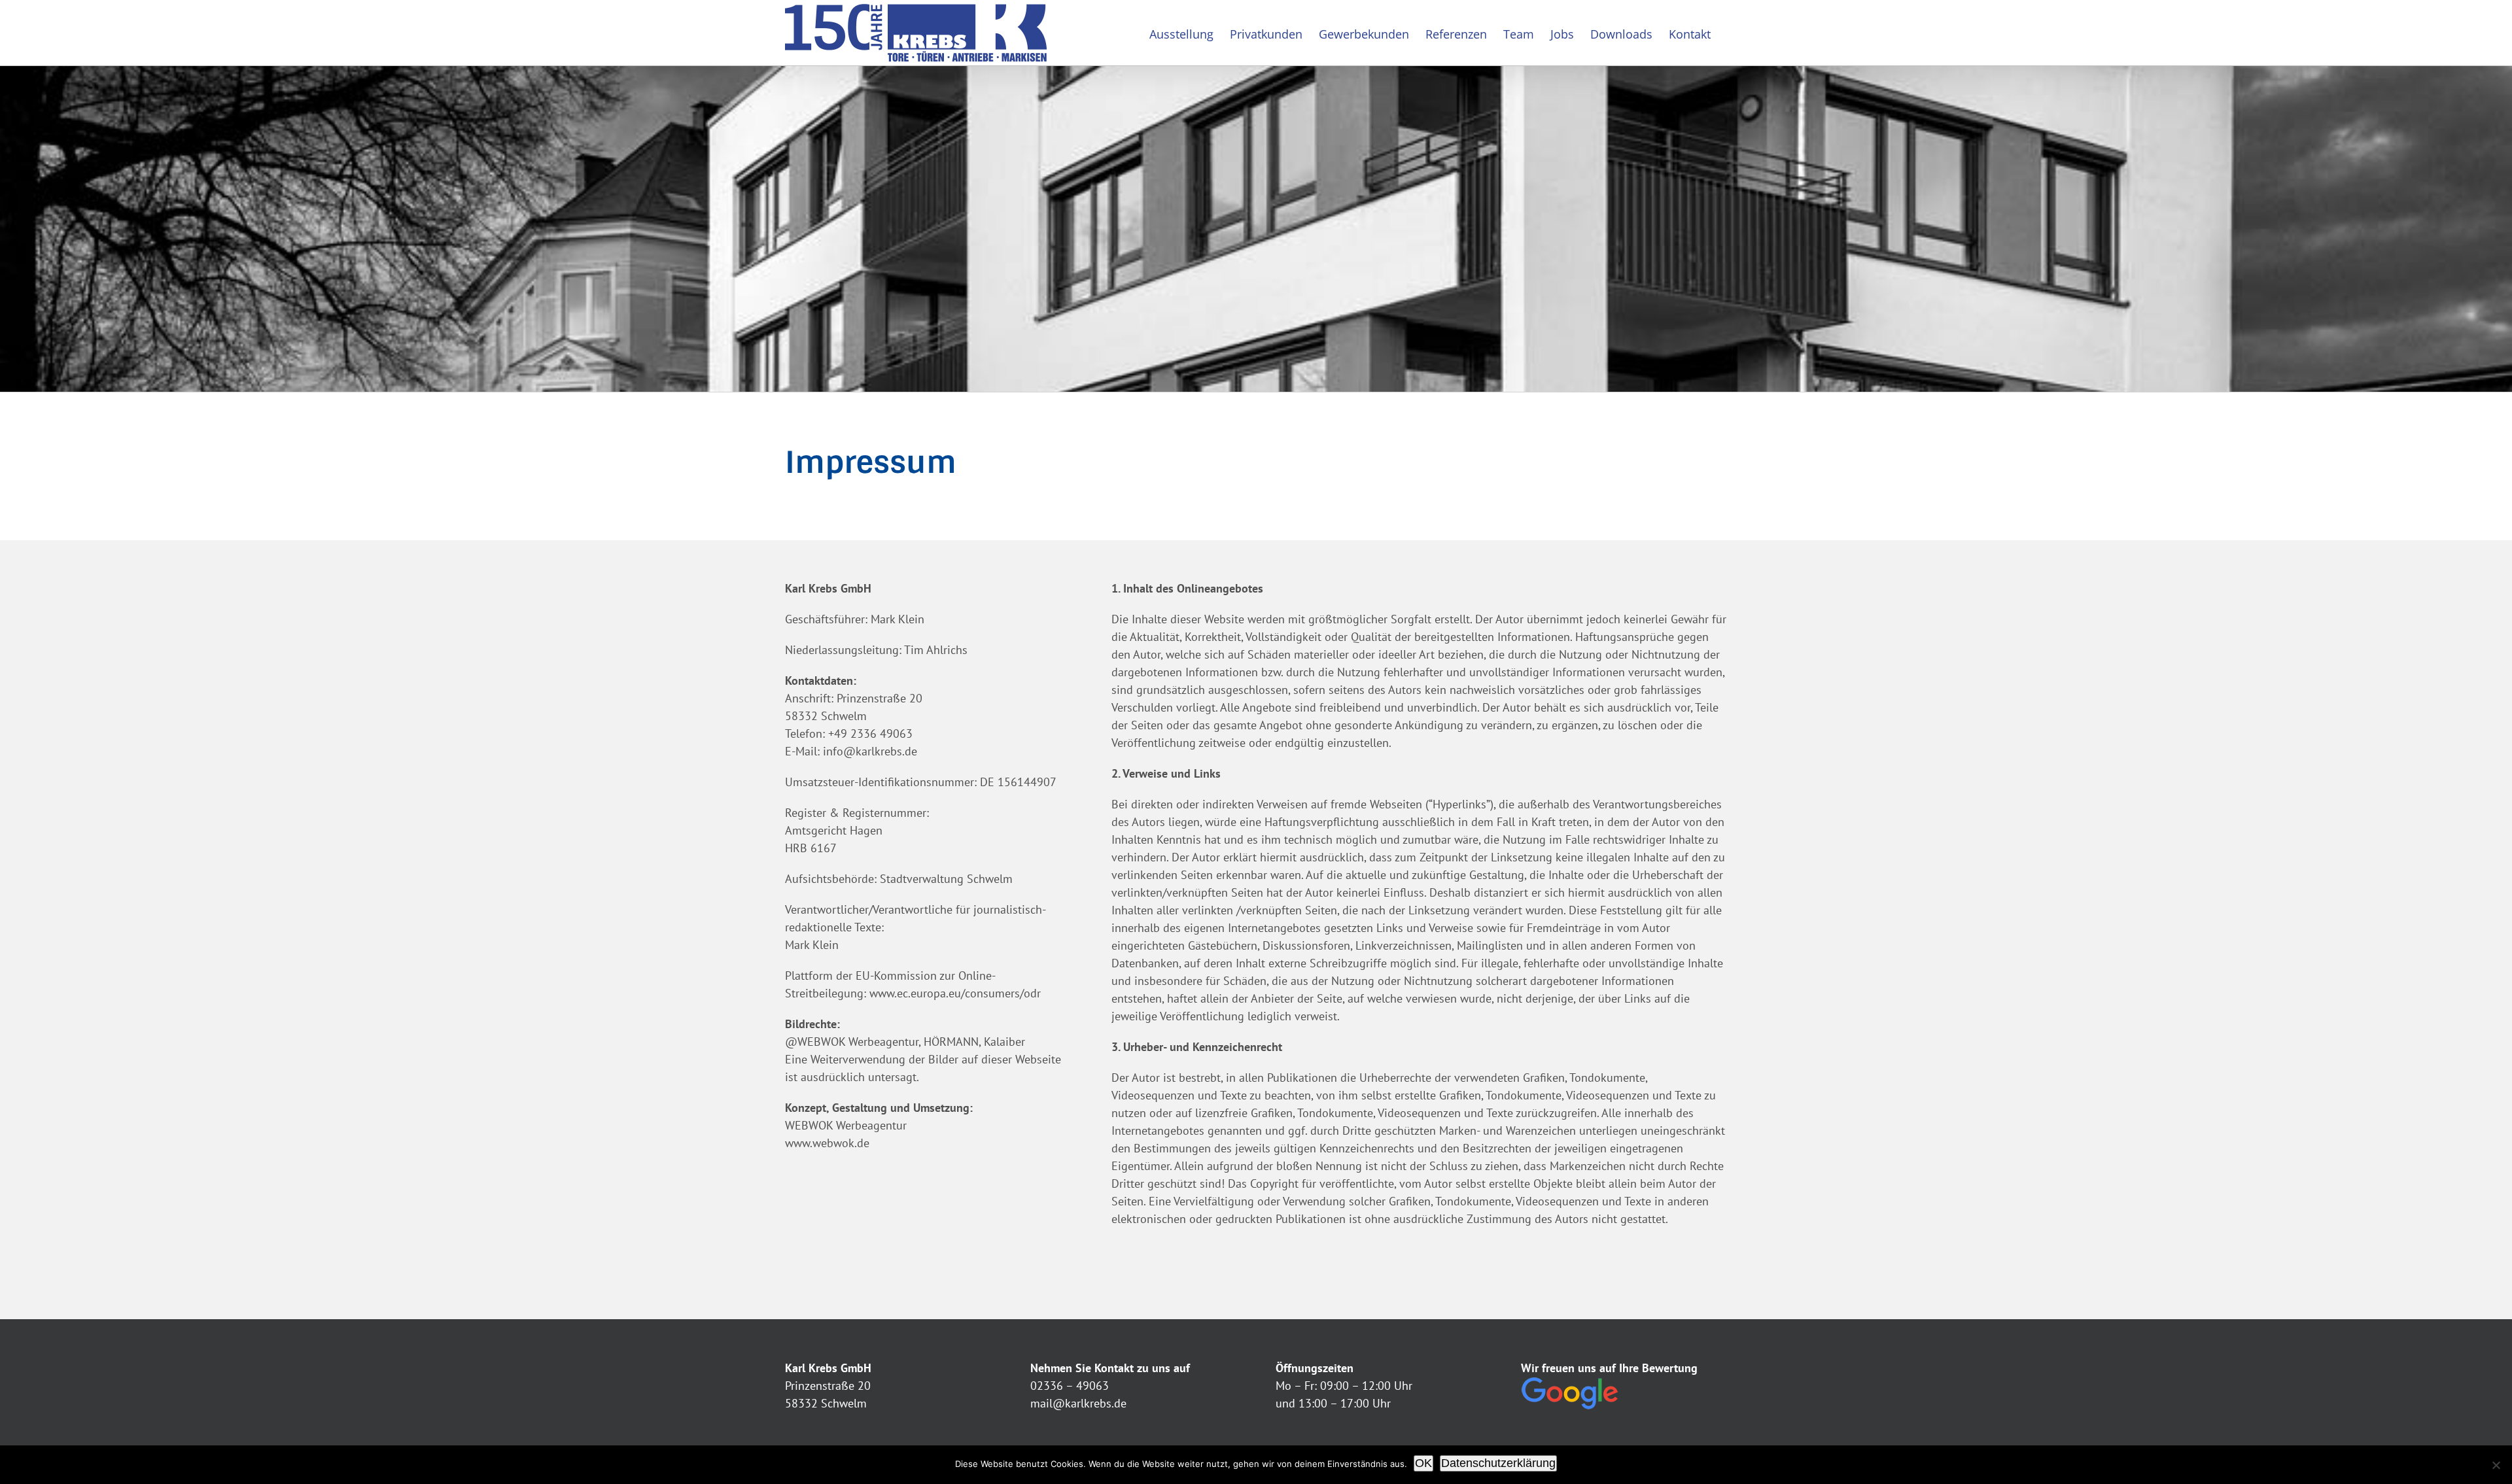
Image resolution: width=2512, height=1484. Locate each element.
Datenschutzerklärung (1498, 1463)
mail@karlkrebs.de (1078, 1403)
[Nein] (2496, 1465)
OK (1423, 1463)
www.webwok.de (827, 1143)
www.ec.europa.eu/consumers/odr (955, 993)
